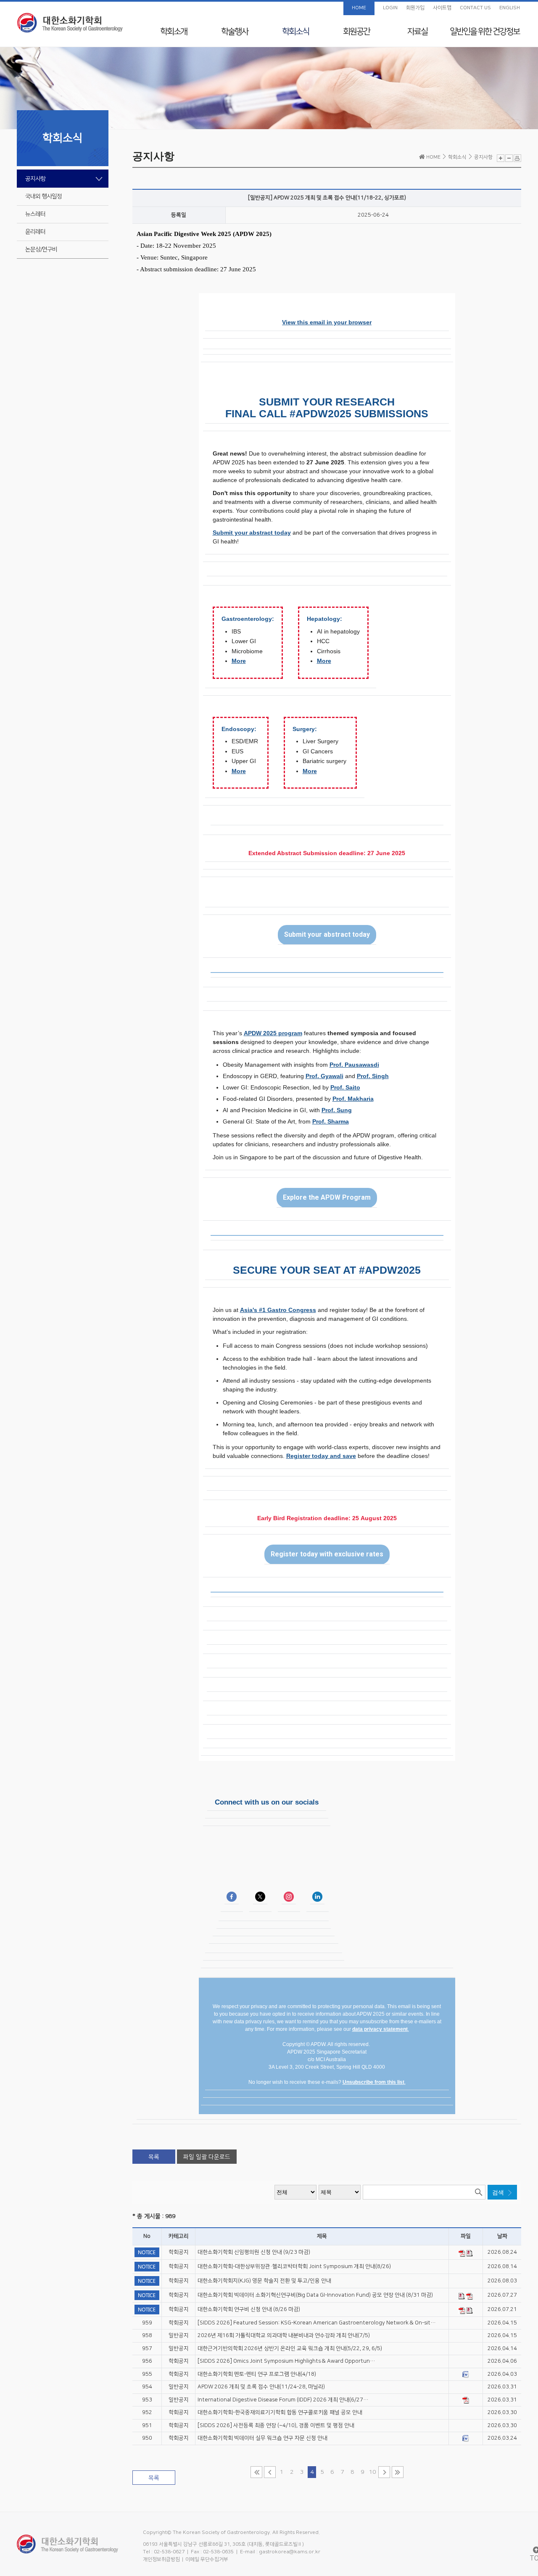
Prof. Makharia (353, 1099)
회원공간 (356, 32)
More (239, 661)
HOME (359, 8)
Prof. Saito (345, 1087)
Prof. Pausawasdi (354, 1065)
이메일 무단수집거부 (207, 2559)
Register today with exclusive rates (327, 1554)
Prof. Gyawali (324, 1076)
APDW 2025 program (273, 1033)
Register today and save (321, 1456)
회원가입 (415, 8)
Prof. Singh (373, 1076)
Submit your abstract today (252, 533)
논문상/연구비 (41, 249)
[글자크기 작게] (509, 158)
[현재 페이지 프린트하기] (517, 158)
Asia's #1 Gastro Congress (278, 1310)
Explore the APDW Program (327, 1198)
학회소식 (295, 32)
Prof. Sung (337, 1110)
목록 (154, 2157)
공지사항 (35, 179)
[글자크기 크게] (501, 158)
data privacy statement (380, 2029)
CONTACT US (475, 8)
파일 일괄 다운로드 (207, 2157)
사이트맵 (442, 8)
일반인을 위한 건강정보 (485, 32)
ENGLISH (510, 8)
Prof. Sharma (331, 1121)
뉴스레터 (35, 214)
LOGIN (390, 8)
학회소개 (174, 32)
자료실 (417, 32)
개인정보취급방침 (161, 2559)
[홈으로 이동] (70, 23)
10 (372, 2472)
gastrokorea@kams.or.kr (290, 2552)
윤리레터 (35, 232)
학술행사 (235, 32)
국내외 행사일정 (44, 196)
